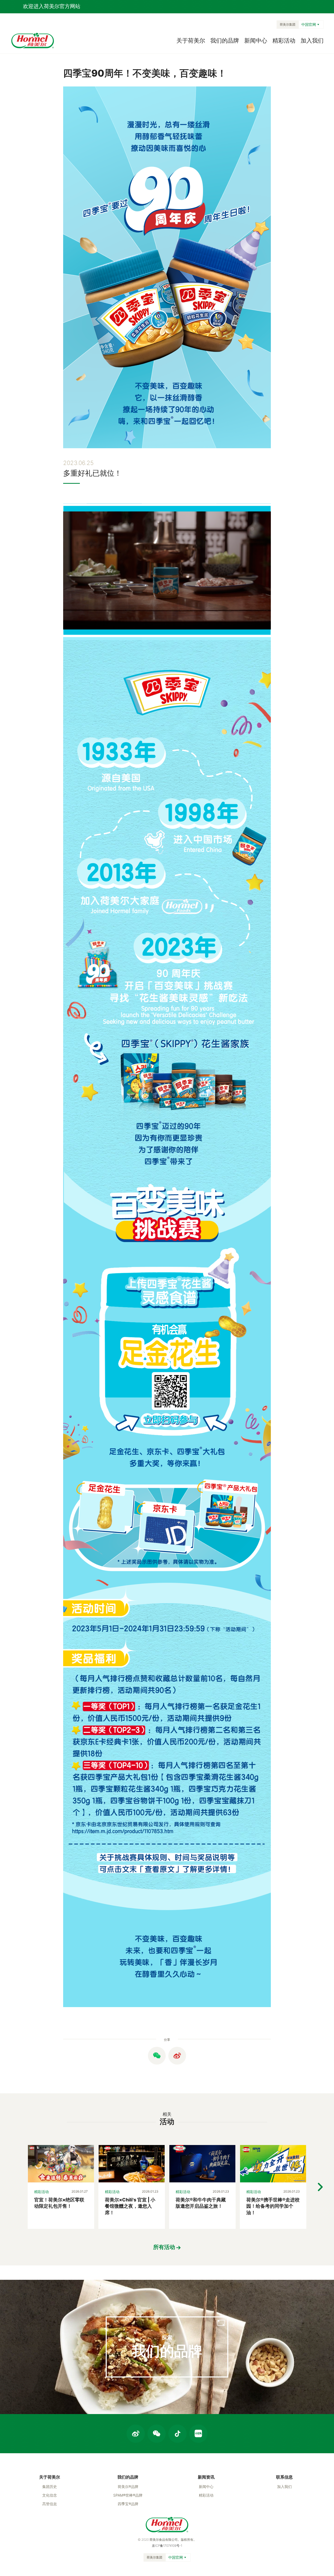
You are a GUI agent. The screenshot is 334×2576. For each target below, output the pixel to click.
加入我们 (312, 40)
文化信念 (50, 2495)
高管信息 (50, 2504)
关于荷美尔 (191, 40)
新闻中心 (256, 40)
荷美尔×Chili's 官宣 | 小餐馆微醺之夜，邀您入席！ (130, 2206)
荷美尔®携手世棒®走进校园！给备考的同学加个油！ (273, 2206)
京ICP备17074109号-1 (167, 2546)
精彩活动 (284, 40)
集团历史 (50, 2487)
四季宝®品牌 (128, 2504)
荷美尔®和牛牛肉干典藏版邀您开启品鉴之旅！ (201, 2203)
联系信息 (284, 2477)
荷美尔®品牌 (128, 2487)
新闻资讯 (206, 2477)
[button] (320, 2187)
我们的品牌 (225, 40)
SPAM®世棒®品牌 (128, 2495)
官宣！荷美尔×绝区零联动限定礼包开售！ (59, 2203)
